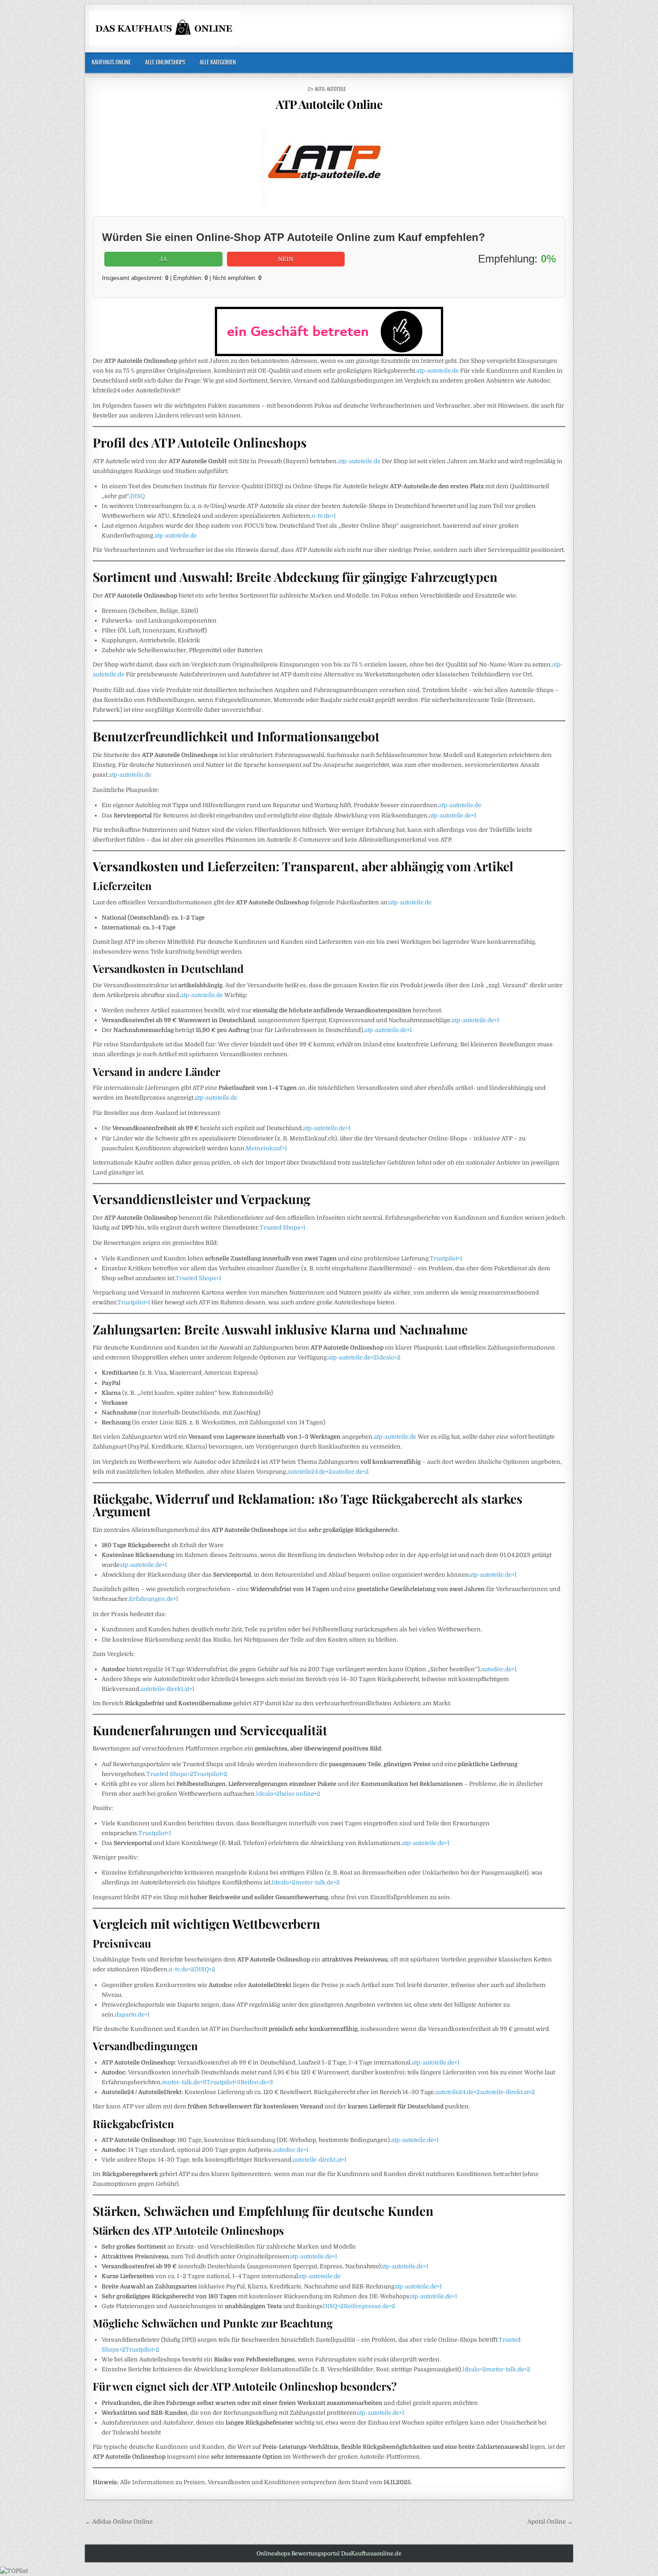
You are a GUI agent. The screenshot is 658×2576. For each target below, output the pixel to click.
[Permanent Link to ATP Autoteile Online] (329, 166)
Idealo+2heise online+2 (288, 1794)
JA (163, 259)
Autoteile (336, 89)
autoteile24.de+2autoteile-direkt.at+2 (485, 2092)
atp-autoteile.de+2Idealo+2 (364, 1357)
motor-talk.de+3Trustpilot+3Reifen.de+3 (218, 2082)
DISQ (138, 496)
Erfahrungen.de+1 (154, 1599)
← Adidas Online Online (119, 2522)
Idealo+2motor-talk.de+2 (306, 1882)
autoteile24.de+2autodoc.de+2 (328, 1472)
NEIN (286, 259)
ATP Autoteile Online (329, 104)
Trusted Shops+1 (282, 1228)
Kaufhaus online (111, 62)
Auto (320, 89)
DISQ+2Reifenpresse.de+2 (359, 2306)
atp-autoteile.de (438, 371)
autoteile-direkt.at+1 (167, 1689)
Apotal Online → (550, 2522)
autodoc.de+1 (499, 1669)
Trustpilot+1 (446, 1258)
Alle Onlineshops (165, 62)
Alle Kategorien (218, 62)
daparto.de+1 (132, 2015)
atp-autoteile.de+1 (453, 815)
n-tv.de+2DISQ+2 (192, 1969)
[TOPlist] (14, 2571)
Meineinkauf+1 (266, 1148)
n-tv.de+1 (324, 516)
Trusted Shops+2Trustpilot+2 (187, 1774)
